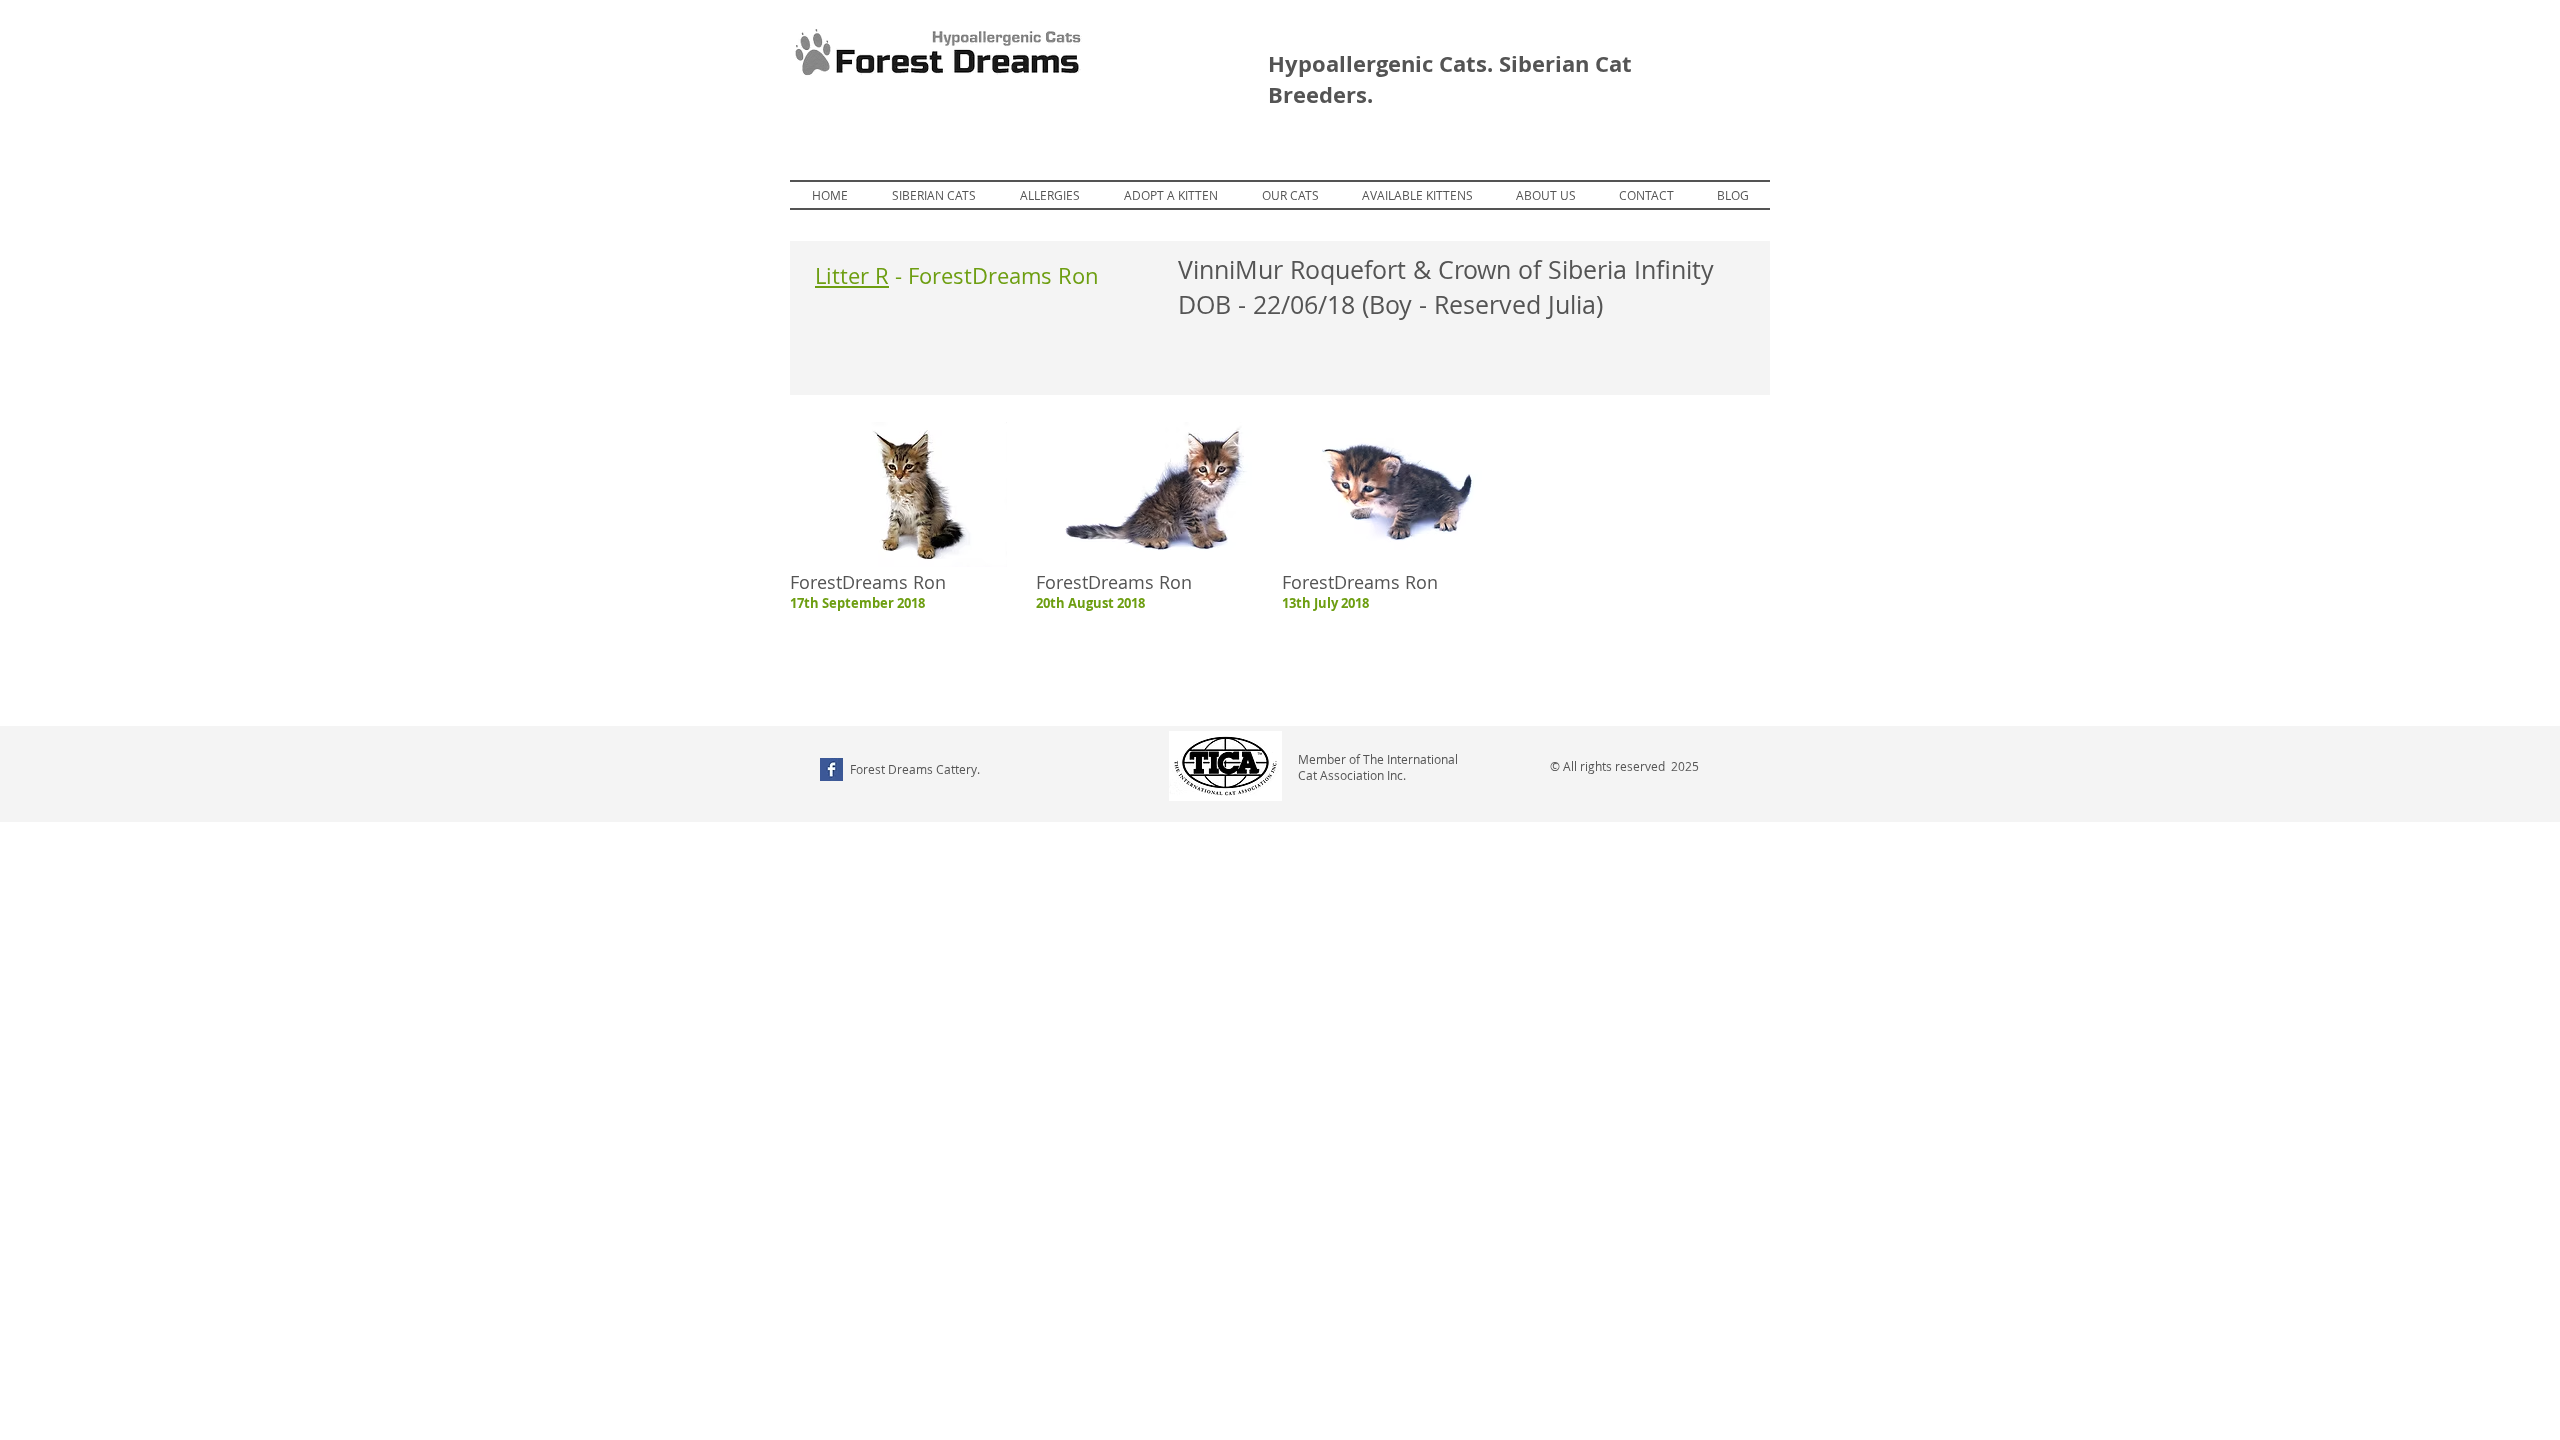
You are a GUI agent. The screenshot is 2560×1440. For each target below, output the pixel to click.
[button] (1417, 195)
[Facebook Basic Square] (831, 769)
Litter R (852, 275)
